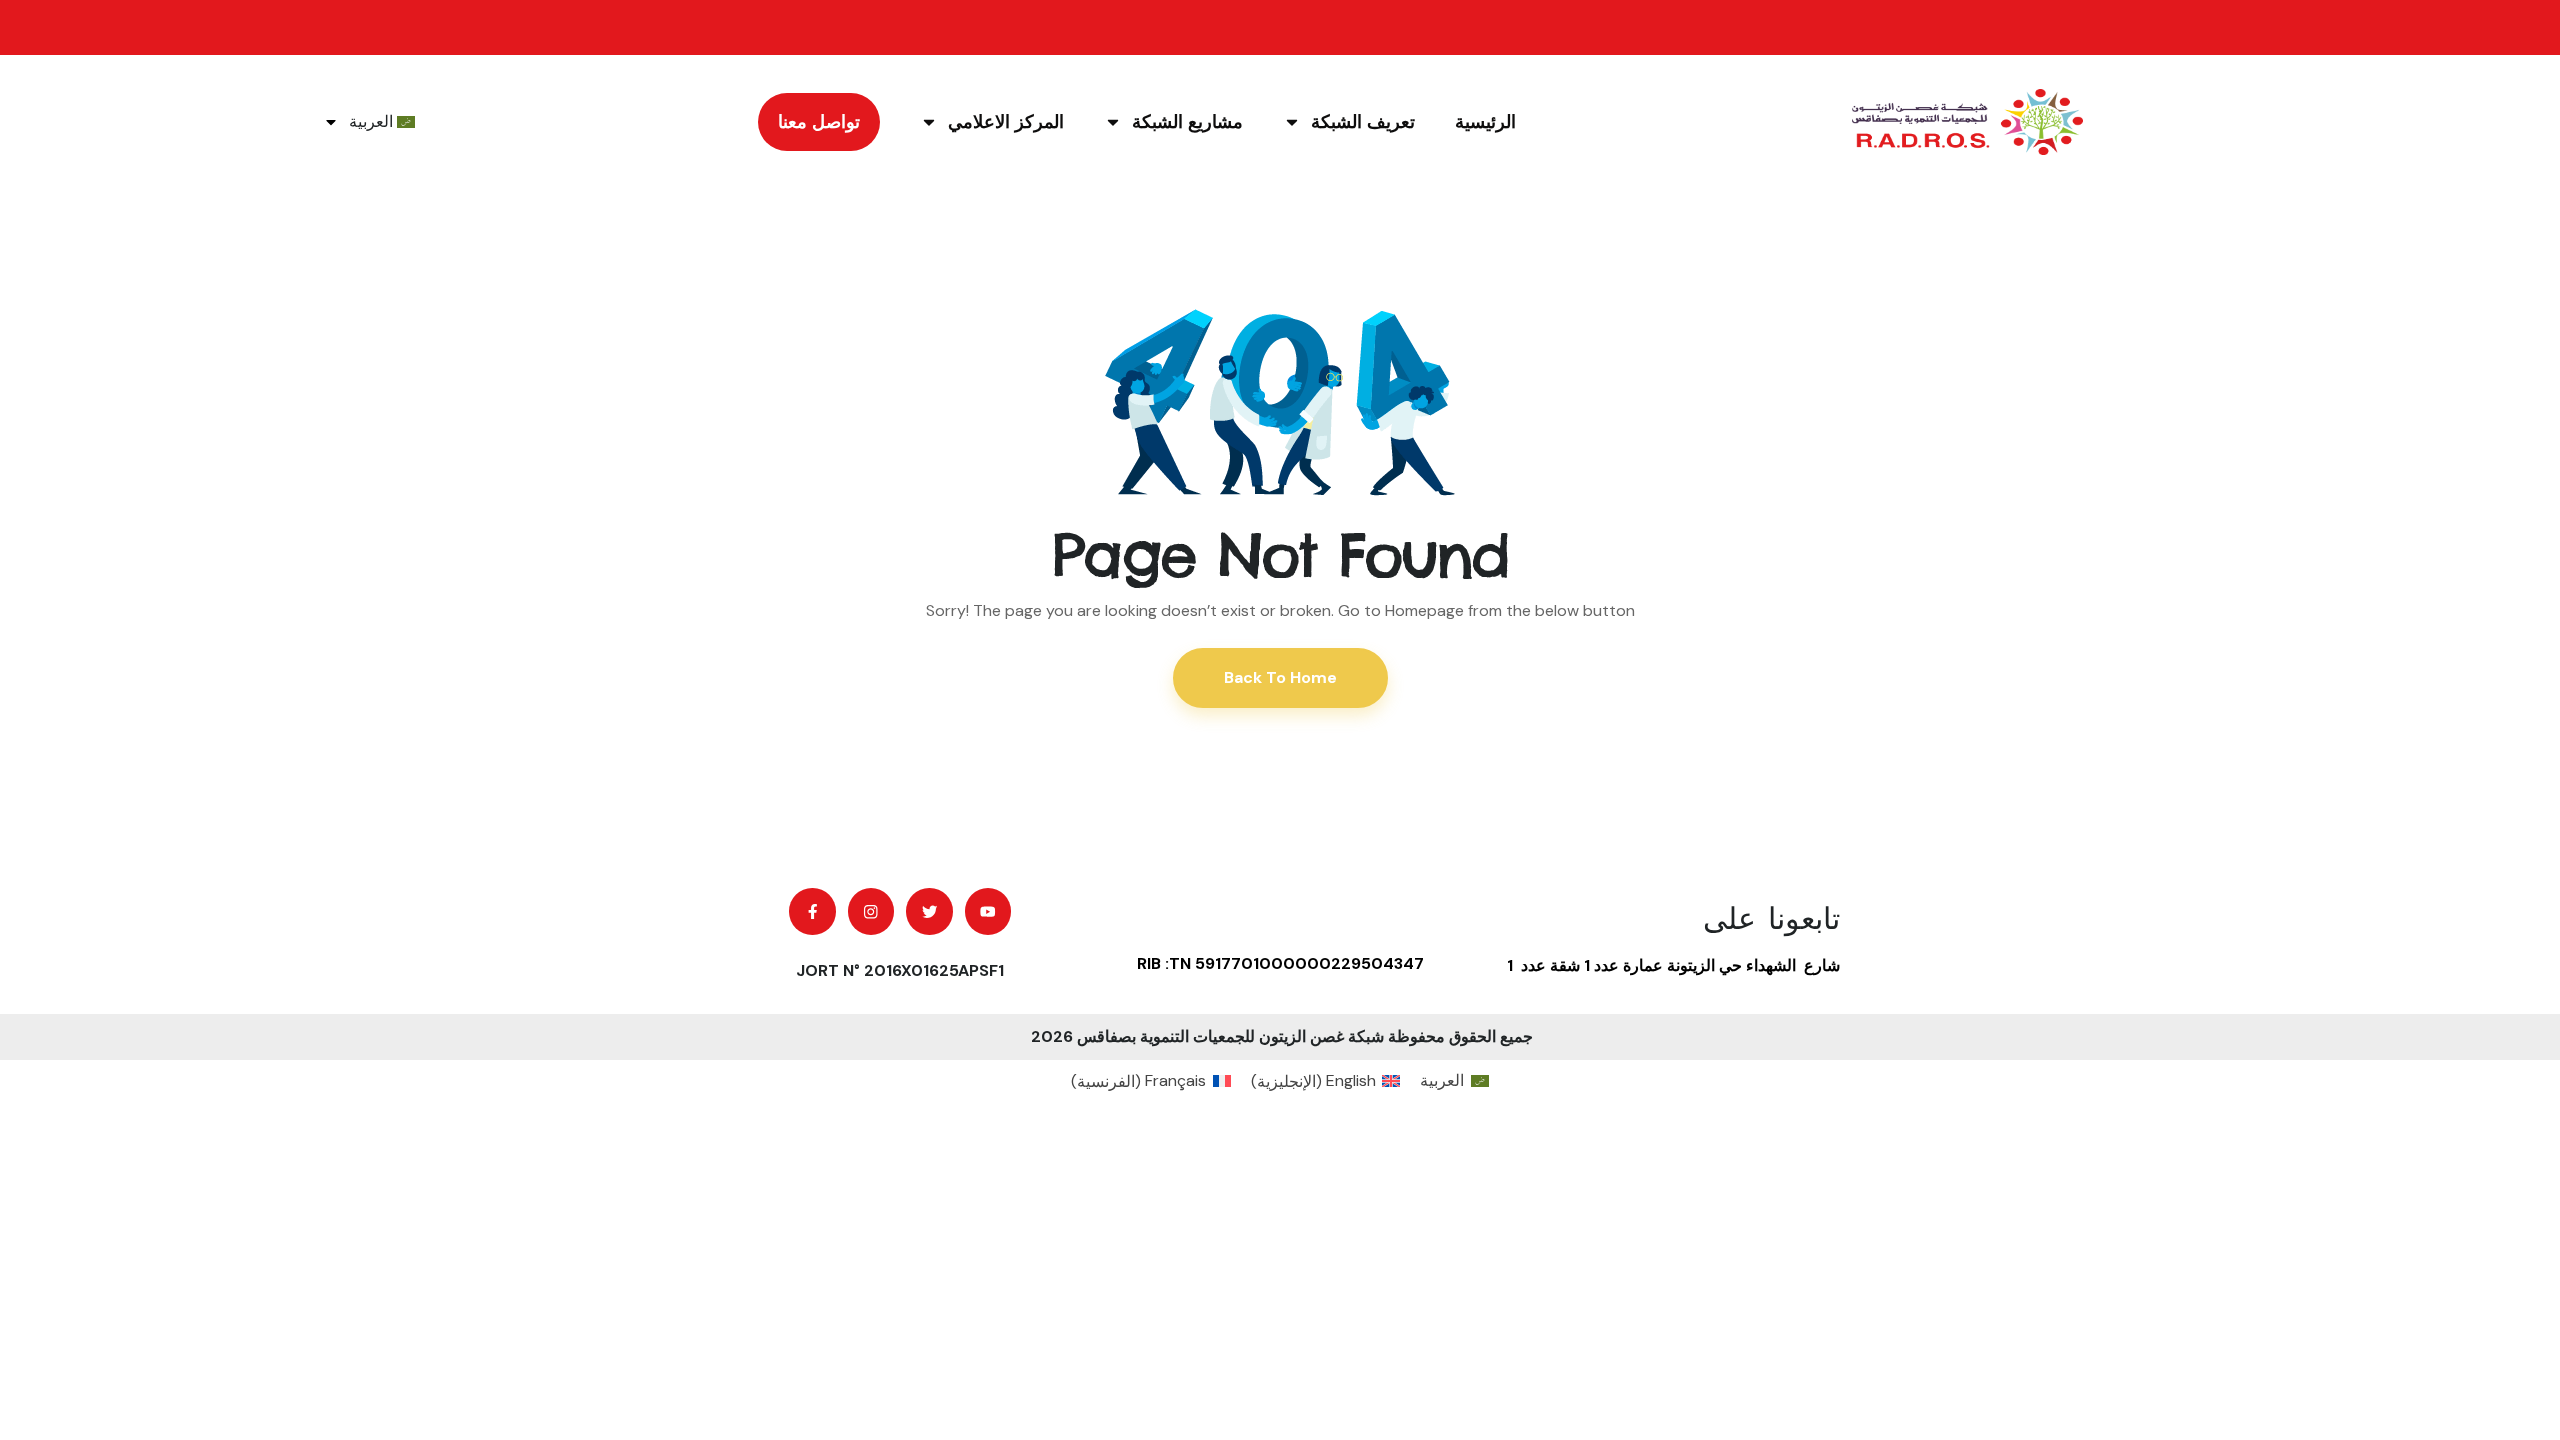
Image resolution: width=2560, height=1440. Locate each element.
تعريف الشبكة (1363, 122)
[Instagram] (871, 911)
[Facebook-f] (812, 911)
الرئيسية (1485, 122)
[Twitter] (929, 911)
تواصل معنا (819, 122)
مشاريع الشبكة (1187, 122)
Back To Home (1280, 677)
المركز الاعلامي (1006, 122)
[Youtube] (988, 911)
